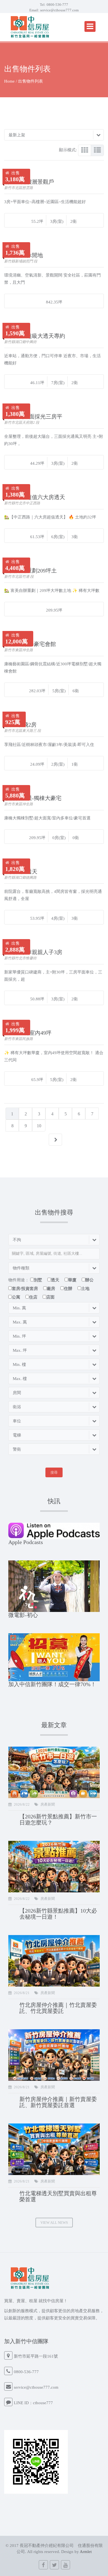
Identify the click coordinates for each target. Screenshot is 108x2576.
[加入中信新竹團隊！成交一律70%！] (54, 1657)
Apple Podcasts (26, 1542)
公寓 (16, 1297)
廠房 (51, 1289)
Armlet (86, 2552)
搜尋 (54, 1472)
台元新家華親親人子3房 (33, 952)
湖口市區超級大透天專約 (35, 336)
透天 (55, 1280)
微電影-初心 (23, 1615)
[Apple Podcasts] (54, 1530)
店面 (50, 1297)
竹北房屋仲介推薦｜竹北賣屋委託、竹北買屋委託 (58, 2008)
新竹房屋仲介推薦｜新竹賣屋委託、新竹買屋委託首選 (58, 2102)
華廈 (72, 1280)
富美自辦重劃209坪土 (30, 571)
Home (9, 81)
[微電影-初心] (54, 1586)
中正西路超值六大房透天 (35, 497)
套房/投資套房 (25, 1289)
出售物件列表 (30, 81)
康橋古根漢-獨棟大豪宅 (33, 798)
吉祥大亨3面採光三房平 (33, 416)
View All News (54, 2223)
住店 (33, 1297)
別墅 (38, 1280)
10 (39, 1126)
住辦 (68, 1289)
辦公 (89, 1280)
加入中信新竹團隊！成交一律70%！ (52, 1684)
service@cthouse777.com (59, 10)
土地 (85, 1289)
